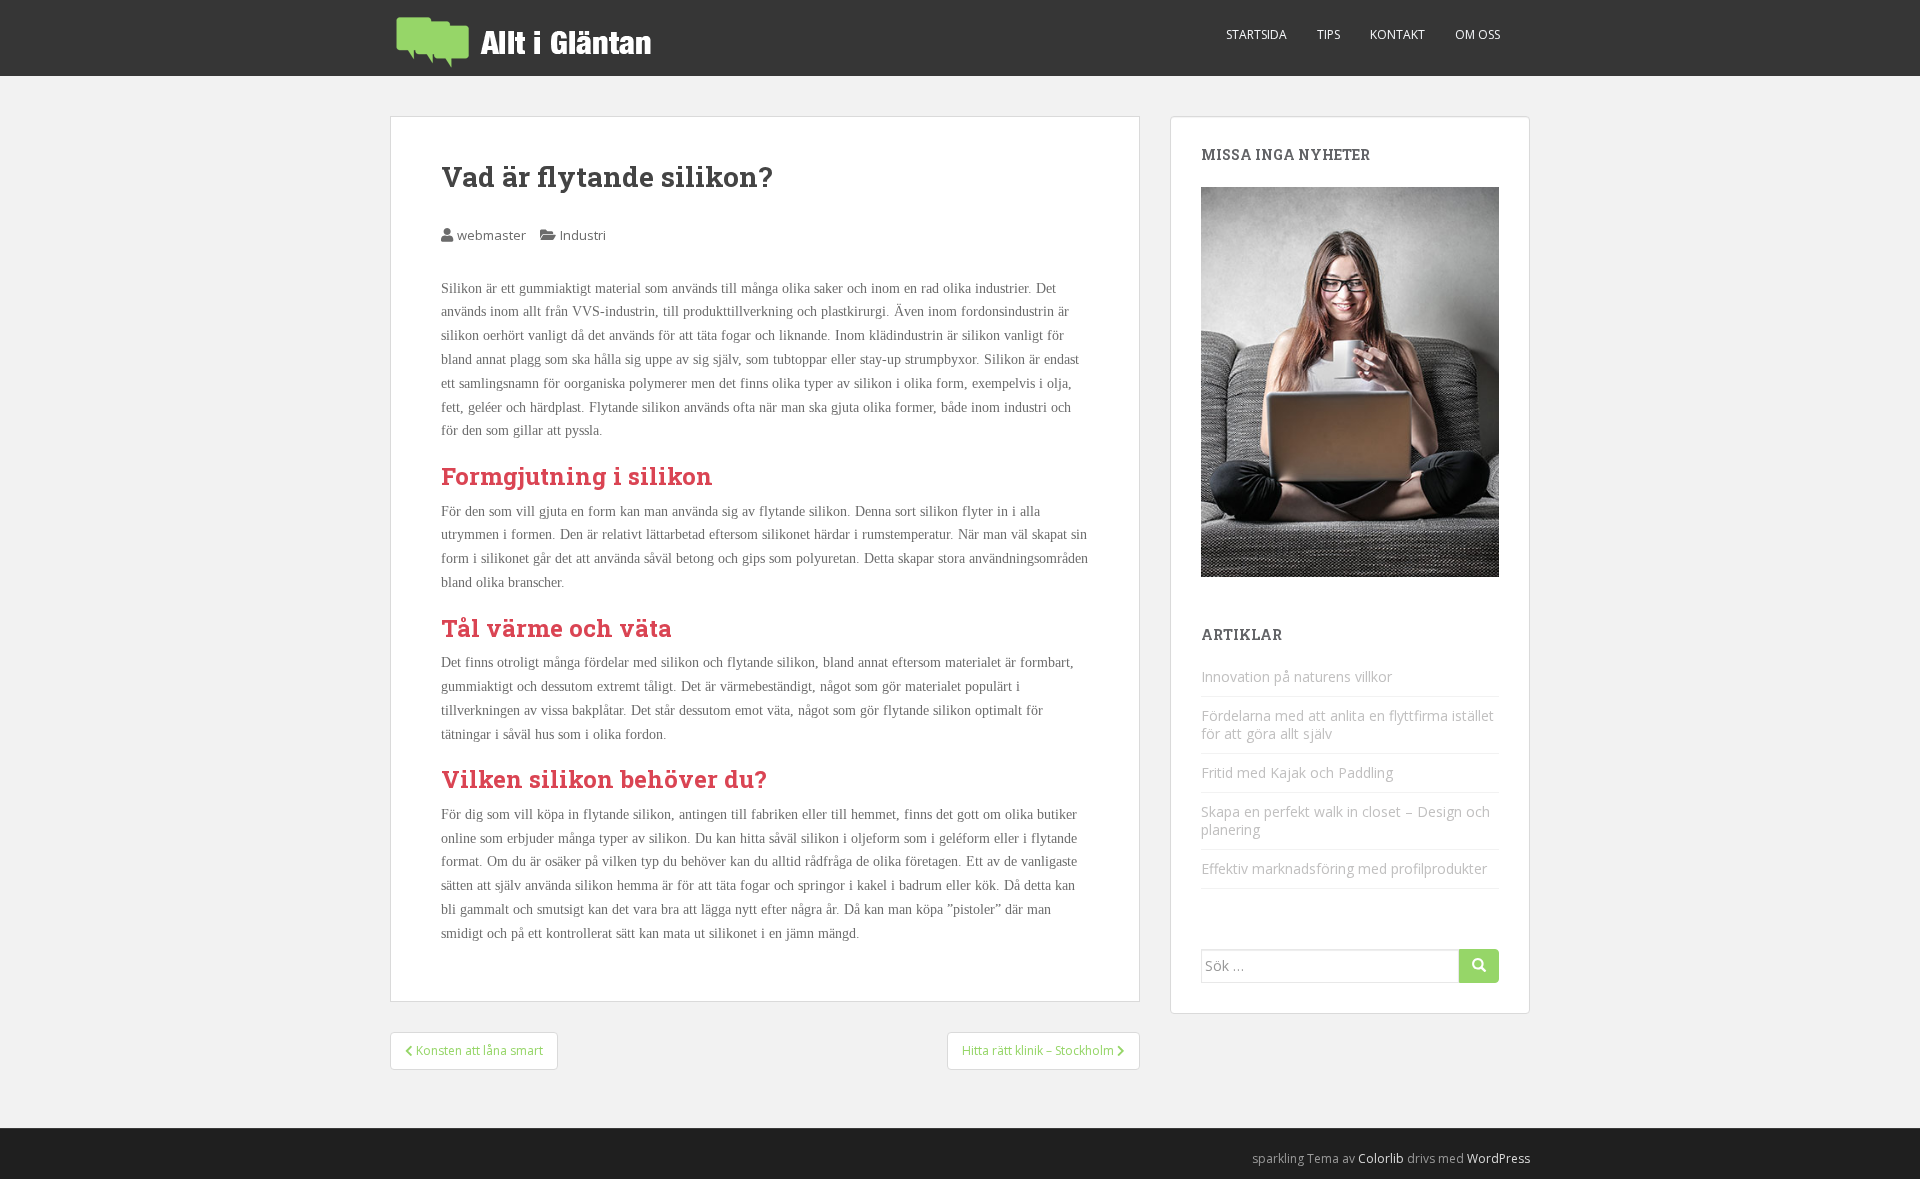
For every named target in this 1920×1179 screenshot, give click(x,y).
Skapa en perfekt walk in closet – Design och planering (1345, 820)
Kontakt (1397, 34)
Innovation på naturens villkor (1296, 676)
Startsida (1256, 34)
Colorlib (1381, 1158)
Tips (1328, 34)
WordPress (1498, 1158)
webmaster (491, 235)
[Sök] (1479, 966)
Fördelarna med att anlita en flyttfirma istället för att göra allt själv (1347, 724)
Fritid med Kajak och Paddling (1297, 772)
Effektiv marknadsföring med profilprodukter (1344, 868)
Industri (583, 235)
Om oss (1477, 34)
